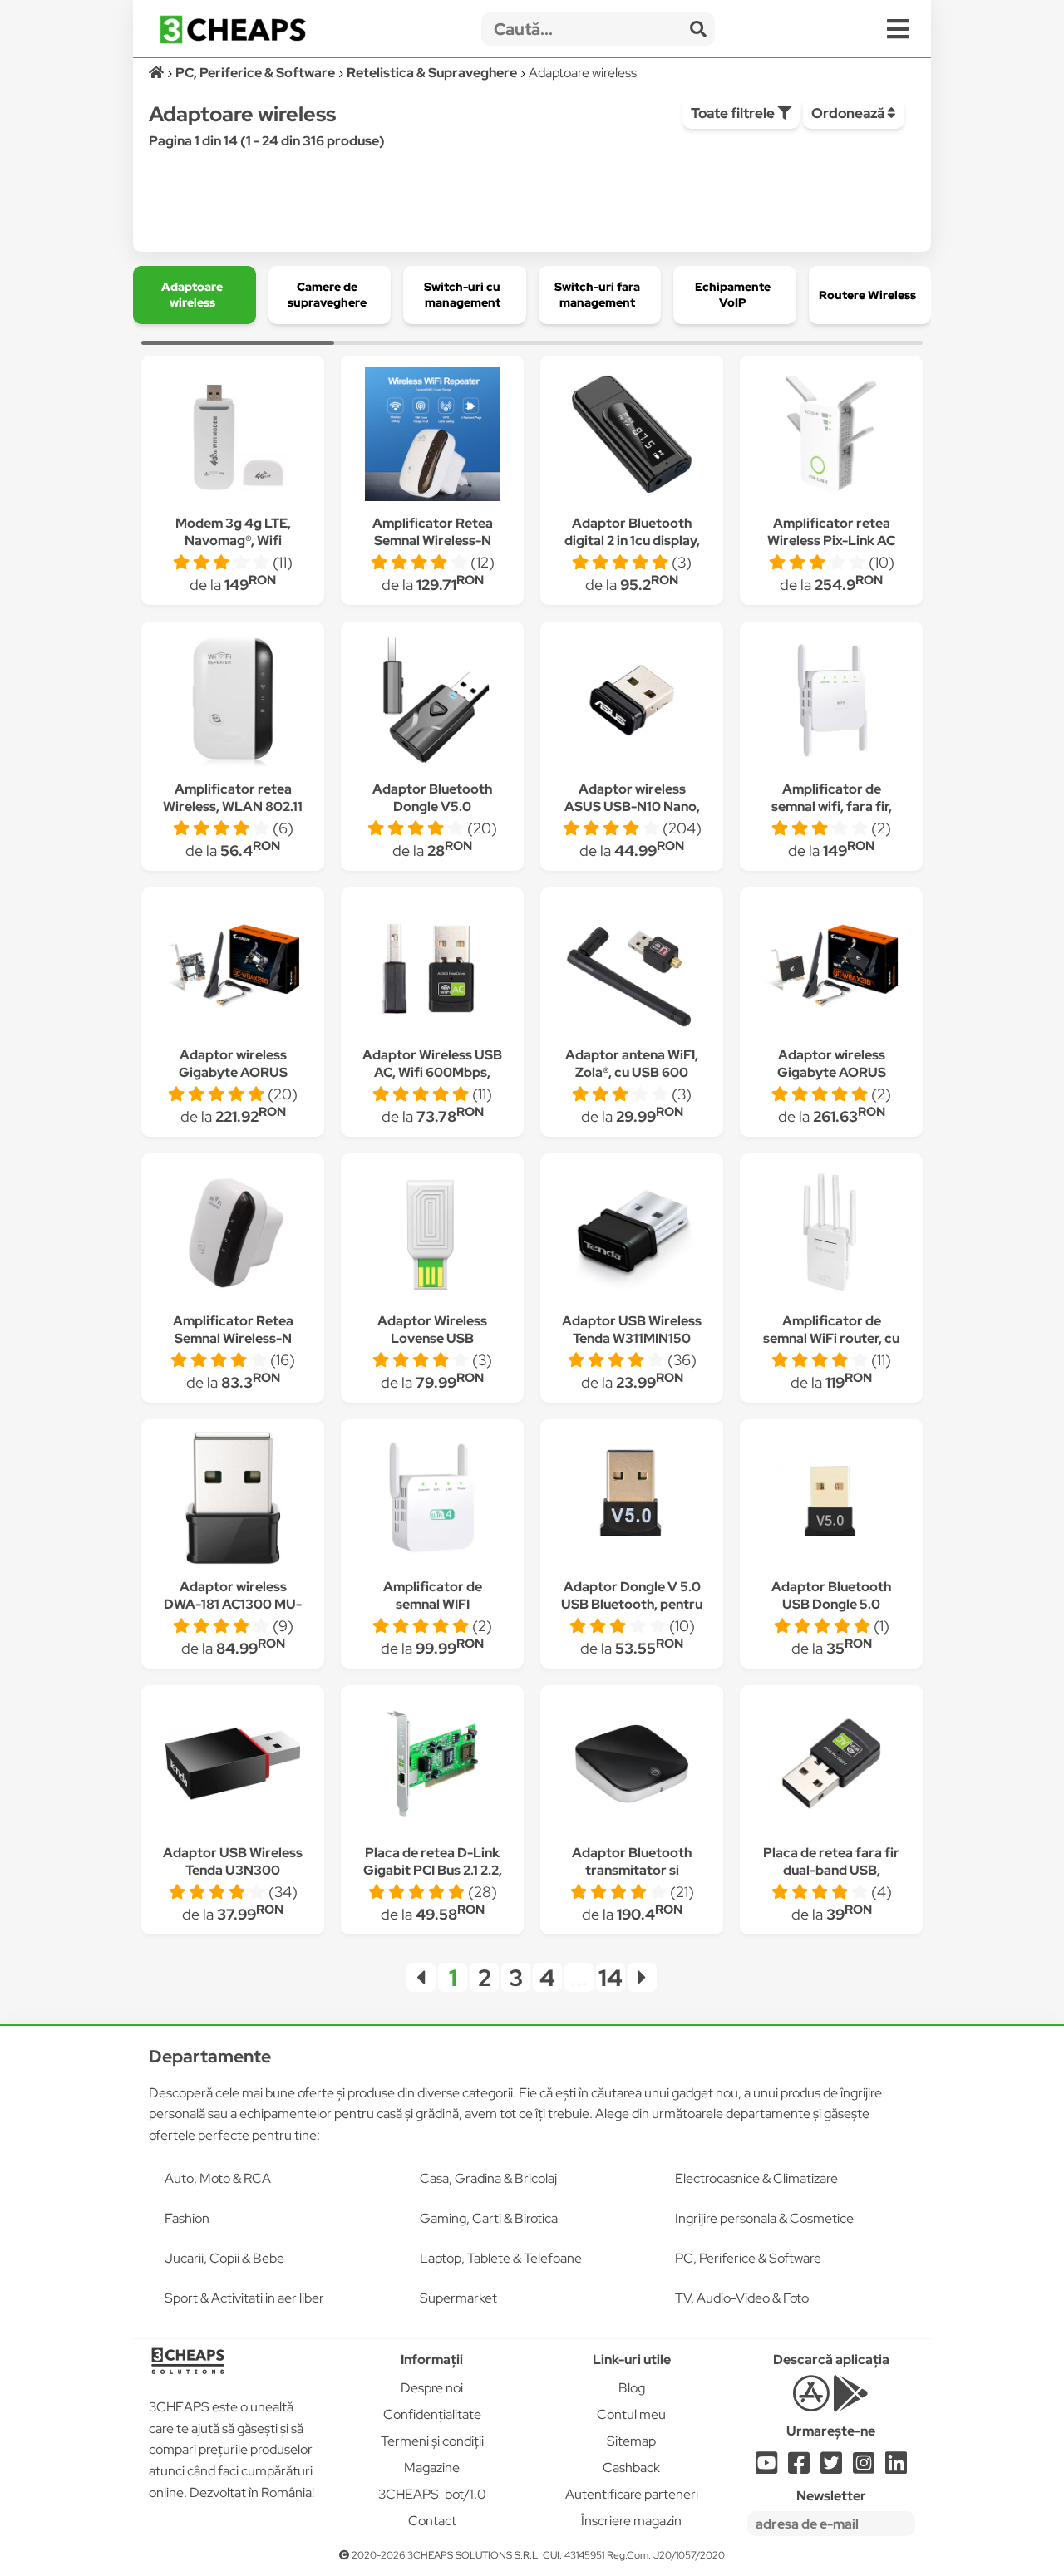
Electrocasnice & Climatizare (756, 2178)
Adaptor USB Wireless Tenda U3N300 (233, 1861)
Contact (432, 2521)
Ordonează (849, 113)
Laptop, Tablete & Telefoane (501, 2258)
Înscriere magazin (631, 2521)
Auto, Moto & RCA (218, 2178)
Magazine (432, 2468)
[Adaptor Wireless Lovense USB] (432, 1234)
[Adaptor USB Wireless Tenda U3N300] (233, 1766)
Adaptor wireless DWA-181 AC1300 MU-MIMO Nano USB (233, 1604)
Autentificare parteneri (632, 2494)
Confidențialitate (432, 2414)
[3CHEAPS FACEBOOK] (799, 2468)
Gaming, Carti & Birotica (489, 2218)
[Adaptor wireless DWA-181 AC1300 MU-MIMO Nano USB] (233, 1500)
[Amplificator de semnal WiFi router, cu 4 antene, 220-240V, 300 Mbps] (831, 1234)
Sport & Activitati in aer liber (244, 2298)
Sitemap (631, 2441)
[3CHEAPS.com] (233, 29)
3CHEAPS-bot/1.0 (432, 2494)
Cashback (631, 2468)
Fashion (187, 2218)
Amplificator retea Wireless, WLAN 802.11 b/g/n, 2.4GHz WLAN (233, 806)
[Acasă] (158, 73)
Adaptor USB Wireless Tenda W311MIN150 (632, 1330)
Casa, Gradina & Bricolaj (488, 2178)
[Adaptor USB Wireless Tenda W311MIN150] (632, 1234)
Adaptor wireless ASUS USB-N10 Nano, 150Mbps (632, 806)
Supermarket (458, 2298)
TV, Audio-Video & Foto (742, 2298)
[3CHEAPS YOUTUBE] (766, 2468)
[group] (195, 295)
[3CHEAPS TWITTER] (831, 2468)
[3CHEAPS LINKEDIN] (896, 2468)
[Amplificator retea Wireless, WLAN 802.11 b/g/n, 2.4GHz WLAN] (233, 703)
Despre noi (432, 2388)
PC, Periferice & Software (748, 2258)
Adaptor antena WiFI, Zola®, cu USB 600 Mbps (632, 1072)
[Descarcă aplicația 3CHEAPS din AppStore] (811, 2403)
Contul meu (631, 2414)
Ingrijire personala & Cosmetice (764, 2218)
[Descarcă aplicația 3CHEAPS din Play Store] (851, 2403)
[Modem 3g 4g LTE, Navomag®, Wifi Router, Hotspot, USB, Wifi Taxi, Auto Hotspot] (233, 437)
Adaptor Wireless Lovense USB (432, 1330)
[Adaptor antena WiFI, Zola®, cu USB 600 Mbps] (632, 968)
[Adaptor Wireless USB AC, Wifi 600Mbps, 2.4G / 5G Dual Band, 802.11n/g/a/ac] (432, 968)
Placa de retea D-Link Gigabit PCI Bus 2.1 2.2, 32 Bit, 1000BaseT (433, 1870)
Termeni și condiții (432, 2441)
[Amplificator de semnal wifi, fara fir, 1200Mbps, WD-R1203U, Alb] (831, 703)
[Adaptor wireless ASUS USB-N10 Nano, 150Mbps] (632, 703)
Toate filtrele (734, 113)
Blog (632, 2388)
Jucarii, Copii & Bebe (224, 2258)
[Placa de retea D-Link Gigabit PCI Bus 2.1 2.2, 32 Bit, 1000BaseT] (432, 1766)
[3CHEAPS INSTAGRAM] (864, 2468)
